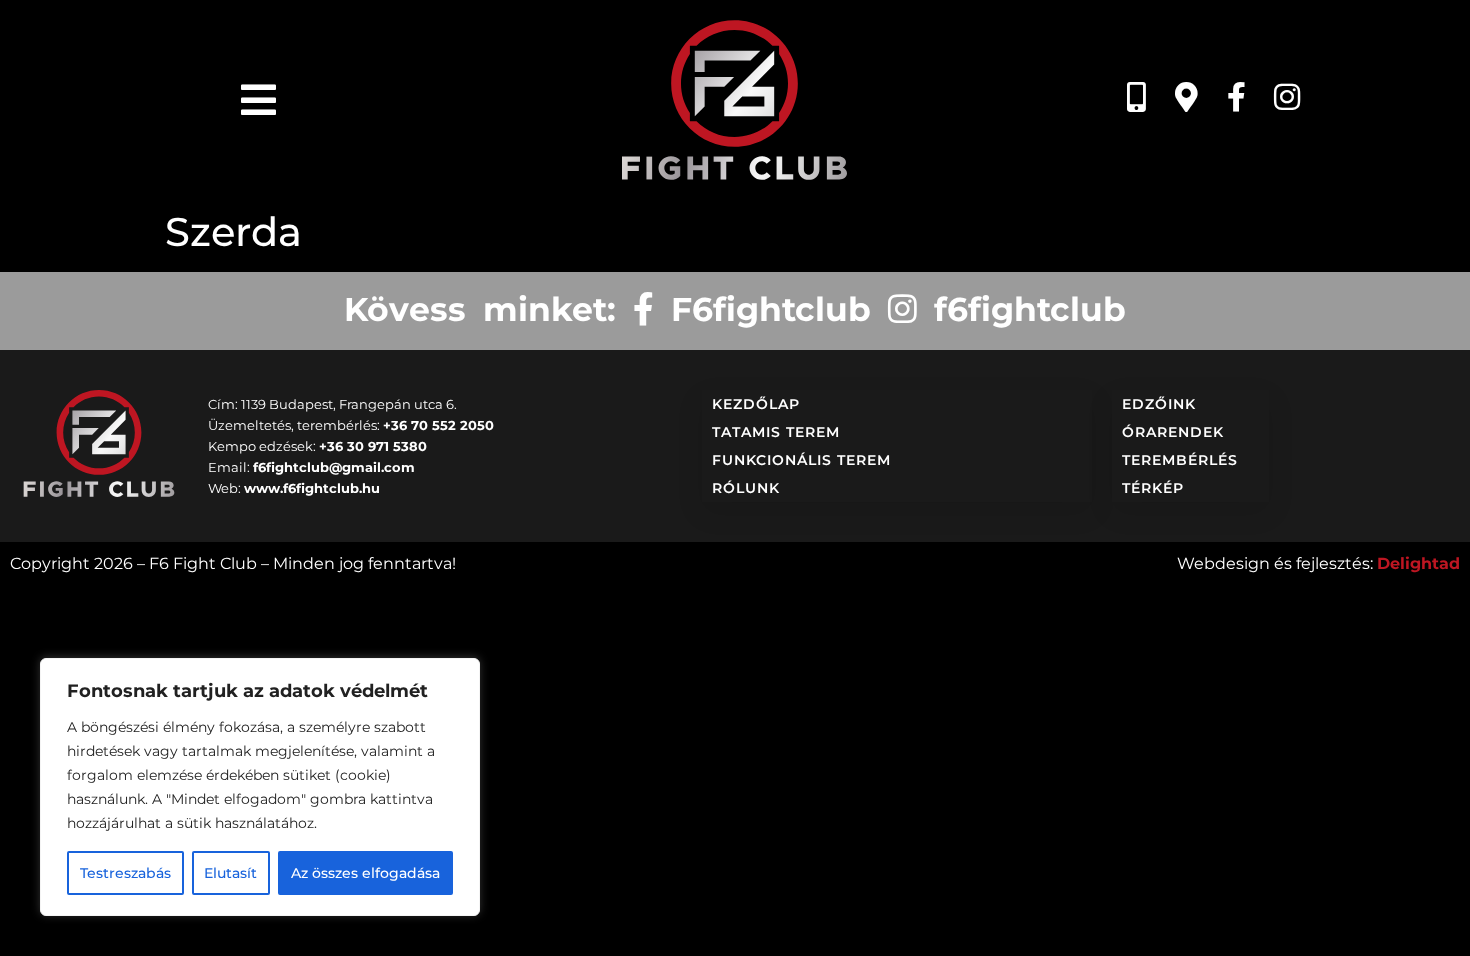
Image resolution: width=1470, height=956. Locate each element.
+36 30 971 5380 (373, 446)
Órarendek (1173, 432)
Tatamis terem (776, 432)
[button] (258, 100)
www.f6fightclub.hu (312, 488)
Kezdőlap (756, 404)
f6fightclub (1021, 309)
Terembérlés (1180, 460)
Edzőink (1159, 404)
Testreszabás (125, 873)
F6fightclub (762, 309)
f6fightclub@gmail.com (334, 467)
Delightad (1418, 563)
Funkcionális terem (801, 460)
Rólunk (746, 488)
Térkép (1153, 488)
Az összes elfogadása (365, 873)
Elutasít (230, 873)
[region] (260, 787)
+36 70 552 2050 (438, 425)
